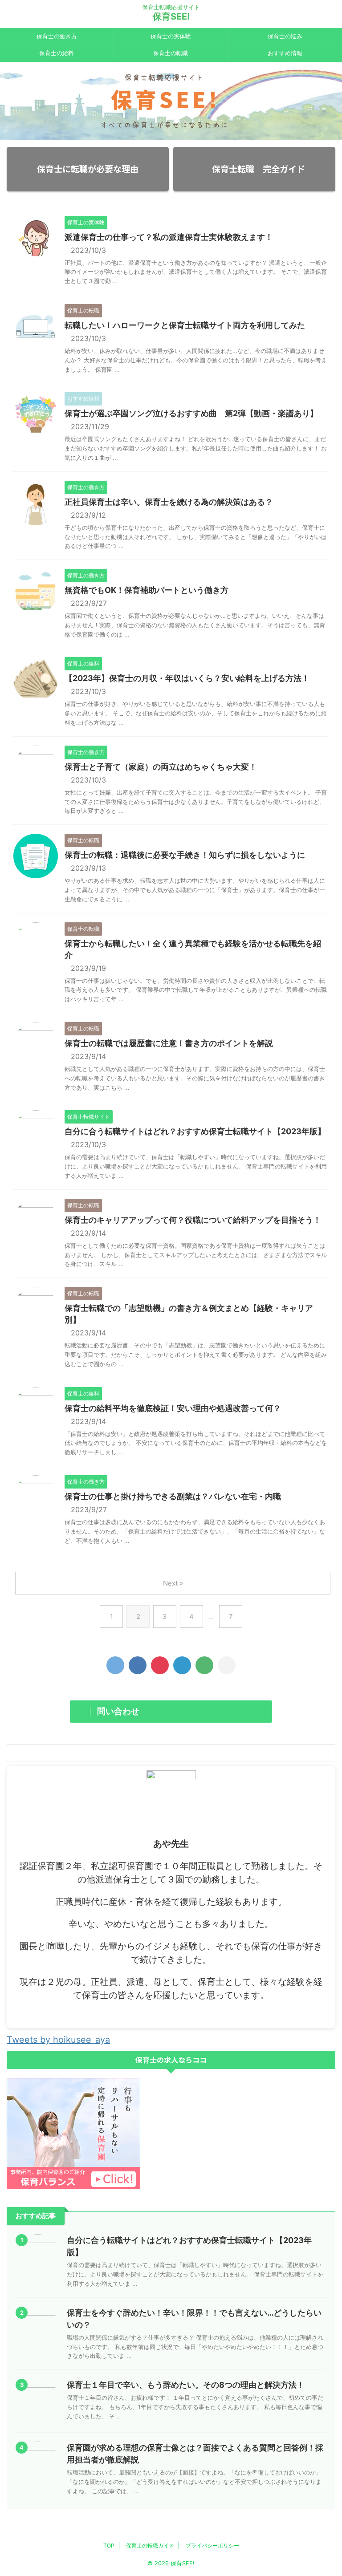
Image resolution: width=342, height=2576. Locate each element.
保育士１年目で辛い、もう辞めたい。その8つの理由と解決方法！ (186, 2385)
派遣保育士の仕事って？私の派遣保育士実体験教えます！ (169, 237)
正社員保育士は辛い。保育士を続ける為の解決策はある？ (169, 502)
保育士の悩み (285, 36)
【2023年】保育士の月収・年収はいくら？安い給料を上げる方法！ (187, 678)
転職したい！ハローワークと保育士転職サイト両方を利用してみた (185, 325)
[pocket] (160, 1665)
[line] (204, 1665)
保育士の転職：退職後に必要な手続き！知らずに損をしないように (185, 855)
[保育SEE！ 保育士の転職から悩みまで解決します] (182, 1665)
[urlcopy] (227, 1665)
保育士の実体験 (171, 36)
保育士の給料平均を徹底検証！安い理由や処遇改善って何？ (173, 1408)
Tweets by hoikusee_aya (58, 2040)
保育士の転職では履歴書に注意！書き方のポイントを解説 (169, 1043)
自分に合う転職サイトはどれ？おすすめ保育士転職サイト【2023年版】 (195, 1131)
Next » (173, 1583)
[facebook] (138, 1665)
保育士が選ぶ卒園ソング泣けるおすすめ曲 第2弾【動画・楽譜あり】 (191, 413)
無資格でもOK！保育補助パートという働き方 (147, 590)
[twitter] (115, 1665)
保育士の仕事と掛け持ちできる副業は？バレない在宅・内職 (173, 1496)
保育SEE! (171, 16)
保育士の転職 (171, 53)
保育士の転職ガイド (150, 2546)
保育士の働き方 (57, 36)
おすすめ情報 (285, 53)
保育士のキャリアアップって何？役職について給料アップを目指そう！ (193, 1220)
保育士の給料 (57, 53)
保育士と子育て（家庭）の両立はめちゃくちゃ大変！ (161, 767)
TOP (109, 2546)
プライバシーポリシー (212, 2546)
